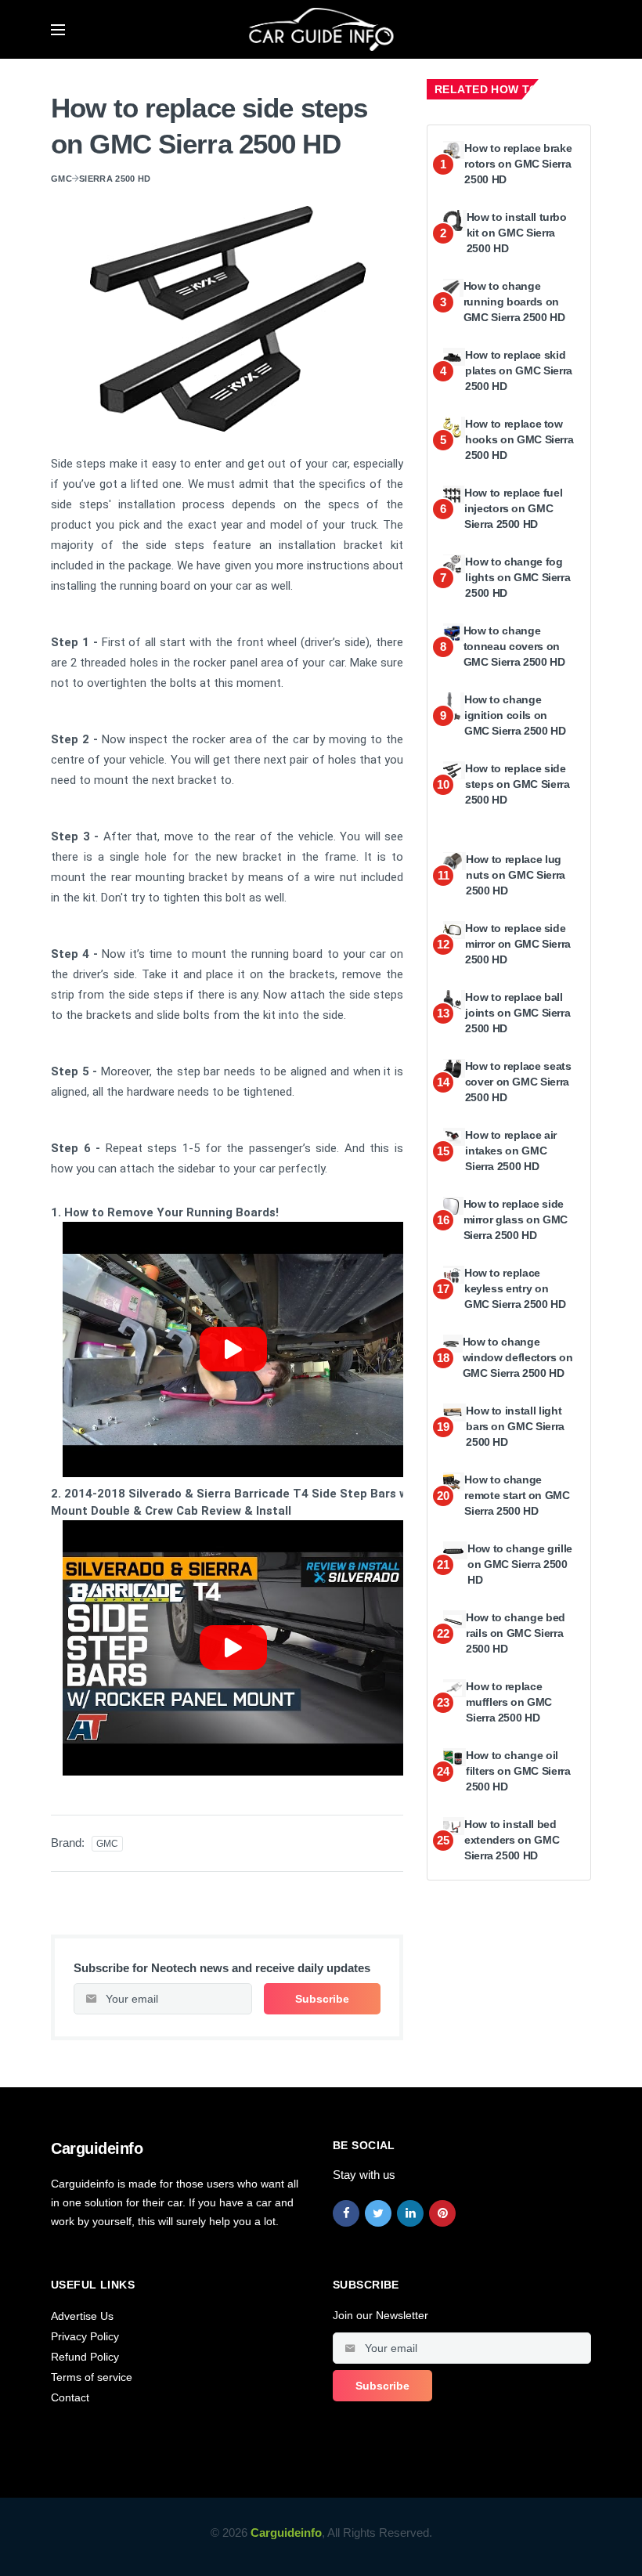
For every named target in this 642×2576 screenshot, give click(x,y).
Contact (70, 2397)
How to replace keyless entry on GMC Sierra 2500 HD (515, 1288)
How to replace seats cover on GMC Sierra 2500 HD (518, 1081)
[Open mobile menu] (58, 30)
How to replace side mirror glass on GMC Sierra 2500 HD (516, 1219)
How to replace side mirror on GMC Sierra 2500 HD (518, 943)
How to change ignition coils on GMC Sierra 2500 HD (515, 715)
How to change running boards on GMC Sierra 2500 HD (514, 301)
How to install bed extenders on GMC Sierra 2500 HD (512, 1839)
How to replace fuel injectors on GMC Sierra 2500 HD (513, 508)
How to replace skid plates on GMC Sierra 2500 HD (519, 370)
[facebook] (346, 2213)
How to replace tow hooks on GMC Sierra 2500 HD (519, 439)
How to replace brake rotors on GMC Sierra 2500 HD (518, 163)
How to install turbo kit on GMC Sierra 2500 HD (517, 232)
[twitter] (378, 2213)
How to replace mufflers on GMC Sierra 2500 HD (509, 1702)
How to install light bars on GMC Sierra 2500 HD (515, 1426)
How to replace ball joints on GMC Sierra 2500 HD (518, 1012)
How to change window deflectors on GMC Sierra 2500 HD (518, 1357)
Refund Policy (85, 2357)
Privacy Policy (85, 2336)
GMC (61, 179)
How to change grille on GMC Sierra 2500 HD (520, 1564)
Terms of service (92, 2377)
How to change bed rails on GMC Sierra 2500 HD (516, 1633)
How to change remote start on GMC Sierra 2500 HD (517, 1495)
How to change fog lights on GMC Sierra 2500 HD (518, 577)
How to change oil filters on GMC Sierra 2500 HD (518, 1770)
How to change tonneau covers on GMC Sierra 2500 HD (514, 646)
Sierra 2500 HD (115, 179)
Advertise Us (82, 2316)
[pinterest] (442, 2213)
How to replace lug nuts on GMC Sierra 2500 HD (516, 874)
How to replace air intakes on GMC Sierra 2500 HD (511, 1150)
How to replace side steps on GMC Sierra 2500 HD (517, 784)
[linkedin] (410, 2213)
